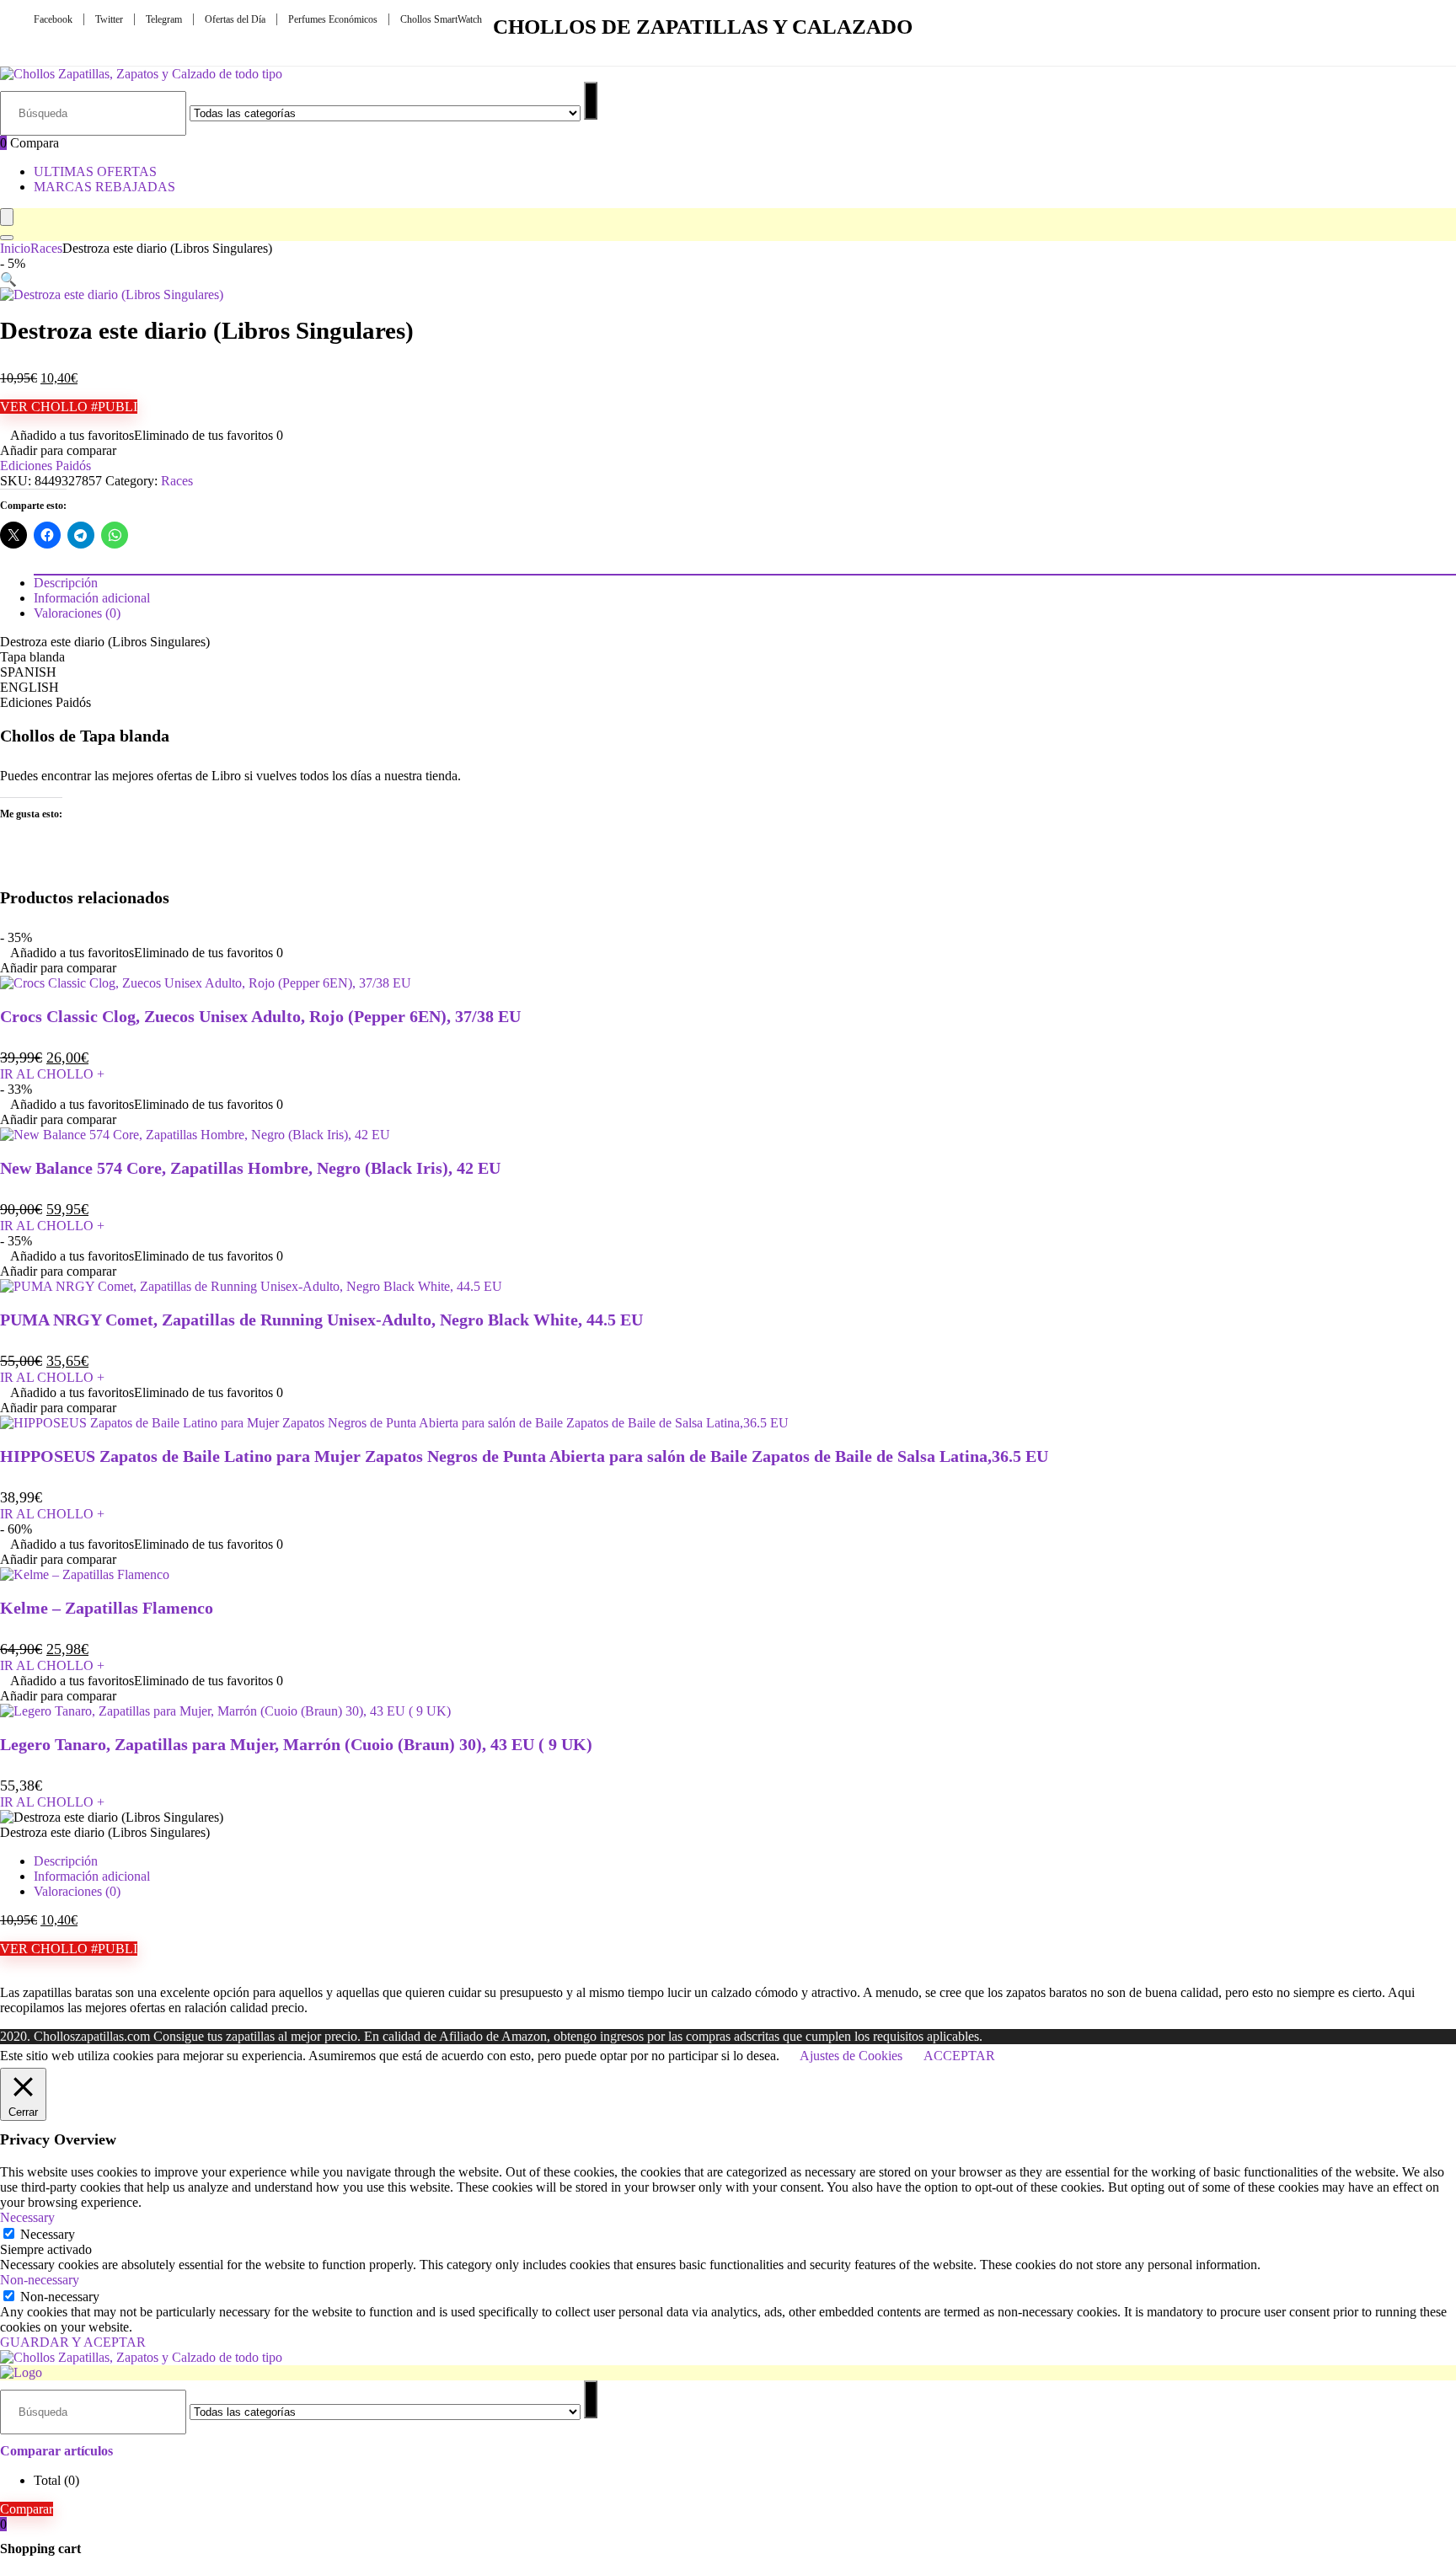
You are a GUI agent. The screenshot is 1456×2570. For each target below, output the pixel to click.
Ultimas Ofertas (95, 171)
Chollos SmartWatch (441, 19)
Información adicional (92, 1876)
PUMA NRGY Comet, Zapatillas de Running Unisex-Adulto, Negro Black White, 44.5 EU (321, 1320)
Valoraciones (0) (77, 1891)
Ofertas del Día (235, 19)
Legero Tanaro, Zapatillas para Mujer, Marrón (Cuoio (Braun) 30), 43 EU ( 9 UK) (296, 1744)
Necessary (48, 2234)
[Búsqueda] (591, 101)
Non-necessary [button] (40, 2280)
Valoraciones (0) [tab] (77, 613)
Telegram (164, 19)
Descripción (66, 1861)
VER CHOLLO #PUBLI (69, 407)
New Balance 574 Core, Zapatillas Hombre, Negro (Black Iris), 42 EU (250, 1168)
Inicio (15, 248)
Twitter (109, 19)
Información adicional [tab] (92, 598)
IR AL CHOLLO (52, 1074)
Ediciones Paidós (45, 466)
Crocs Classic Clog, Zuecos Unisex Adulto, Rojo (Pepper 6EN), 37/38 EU (260, 1016)
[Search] (7, 238)
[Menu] (7, 217)
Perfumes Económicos (333, 19)
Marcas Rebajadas (104, 187)
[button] (8, 279)
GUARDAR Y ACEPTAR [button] (73, 2342)
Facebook (53, 19)
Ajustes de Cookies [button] (851, 2056)
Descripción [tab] (66, 583)
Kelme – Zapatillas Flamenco (107, 1608)
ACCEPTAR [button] (959, 2056)
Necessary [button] (27, 2217)
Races (46, 248)
